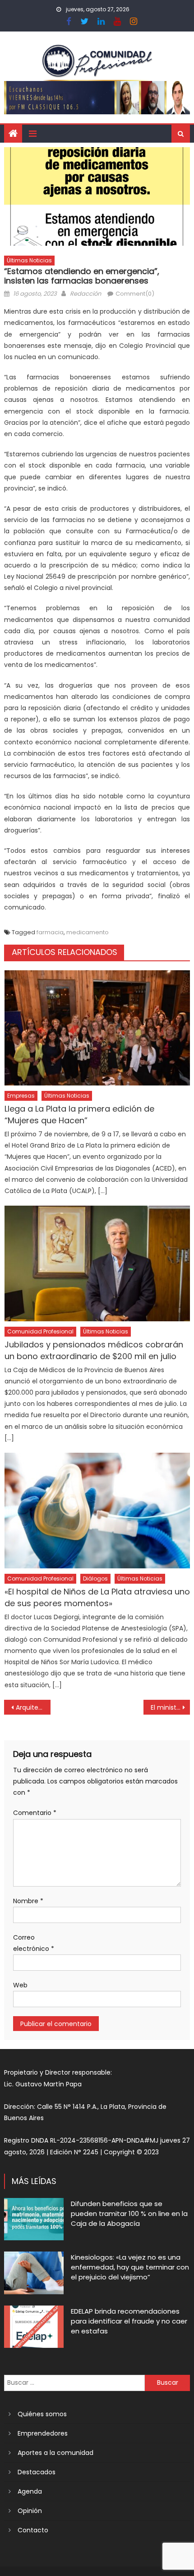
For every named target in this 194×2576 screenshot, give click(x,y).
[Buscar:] (75, 2382)
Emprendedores (43, 2433)
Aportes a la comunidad (55, 2453)
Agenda (30, 2491)
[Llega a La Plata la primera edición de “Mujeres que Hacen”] (97, 1028)
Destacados (37, 2472)
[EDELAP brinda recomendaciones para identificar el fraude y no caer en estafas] (34, 2327)
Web (20, 1985)
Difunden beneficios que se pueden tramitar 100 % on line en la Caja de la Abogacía (129, 2213)
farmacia (50, 932)
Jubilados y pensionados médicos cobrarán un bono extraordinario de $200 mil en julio (94, 1350)
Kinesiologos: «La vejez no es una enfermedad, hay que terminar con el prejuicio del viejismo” (130, 2267)
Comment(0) (135, 294)
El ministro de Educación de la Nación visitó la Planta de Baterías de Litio (170, 1707)
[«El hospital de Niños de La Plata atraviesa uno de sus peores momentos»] (97, 1511)
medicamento (88, 932)
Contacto (33, 2530)
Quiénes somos (42, 2414)
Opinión (30, 2511)
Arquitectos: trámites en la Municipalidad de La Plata (33, 1707)
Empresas (21, 1096)
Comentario (35, 1813)
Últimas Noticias (29, 260)
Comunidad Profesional (40, 1331)
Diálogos (95, 1578)
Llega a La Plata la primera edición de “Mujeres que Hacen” (79, 1115)
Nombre (28, 1901)
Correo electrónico (34, 1943)
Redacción (85, 294)
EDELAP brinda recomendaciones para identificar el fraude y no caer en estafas (129, 2321)
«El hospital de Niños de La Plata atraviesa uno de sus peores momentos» (97, 1597)
